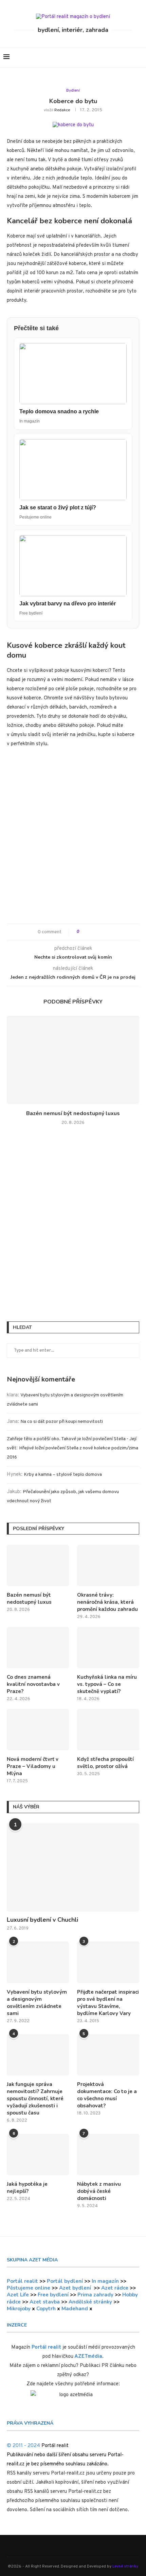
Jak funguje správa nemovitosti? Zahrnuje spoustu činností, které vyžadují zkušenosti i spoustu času (35, 2099)
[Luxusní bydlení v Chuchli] (73, 1867)
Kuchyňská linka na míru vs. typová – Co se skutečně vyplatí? (107, 1684)
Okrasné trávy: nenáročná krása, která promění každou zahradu (107, 1602)
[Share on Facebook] (90, 932)
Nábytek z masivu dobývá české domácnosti (99, 2191)
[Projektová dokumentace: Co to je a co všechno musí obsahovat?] (108, 2055)
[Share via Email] (109, 932)
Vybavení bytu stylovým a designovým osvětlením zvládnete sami (37, 2003)
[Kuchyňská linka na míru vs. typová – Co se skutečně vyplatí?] (108, 1648)
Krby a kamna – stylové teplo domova (63, 1475)
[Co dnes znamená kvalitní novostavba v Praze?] (38, 1648)
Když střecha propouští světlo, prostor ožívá (105, 1763)
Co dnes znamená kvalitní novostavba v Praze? (33, 1684)
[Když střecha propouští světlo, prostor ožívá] (108, 1730)
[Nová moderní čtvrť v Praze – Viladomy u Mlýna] (38, 1730)
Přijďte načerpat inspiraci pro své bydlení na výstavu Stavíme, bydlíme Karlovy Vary (108, 2003)
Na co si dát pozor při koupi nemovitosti (62, 1422)
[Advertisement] (73, 839)
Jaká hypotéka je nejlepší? (27, 2188)
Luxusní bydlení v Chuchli (42, 1920)
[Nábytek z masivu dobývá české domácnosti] (108, 2155)
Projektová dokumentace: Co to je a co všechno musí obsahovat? (107, 2095)
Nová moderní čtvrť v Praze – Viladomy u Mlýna (33, 1766)
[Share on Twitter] (97, 932)
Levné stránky (125, 2566)
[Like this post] (83, 932)
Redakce (62, 110)
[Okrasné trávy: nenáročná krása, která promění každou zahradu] (108, 1565)
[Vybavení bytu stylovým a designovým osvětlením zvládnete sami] (38, 1962)
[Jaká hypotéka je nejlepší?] (38, 2155)
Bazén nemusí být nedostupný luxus (73, 1113)
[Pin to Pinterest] (103, 932)
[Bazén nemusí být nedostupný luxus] (73, 1060)
